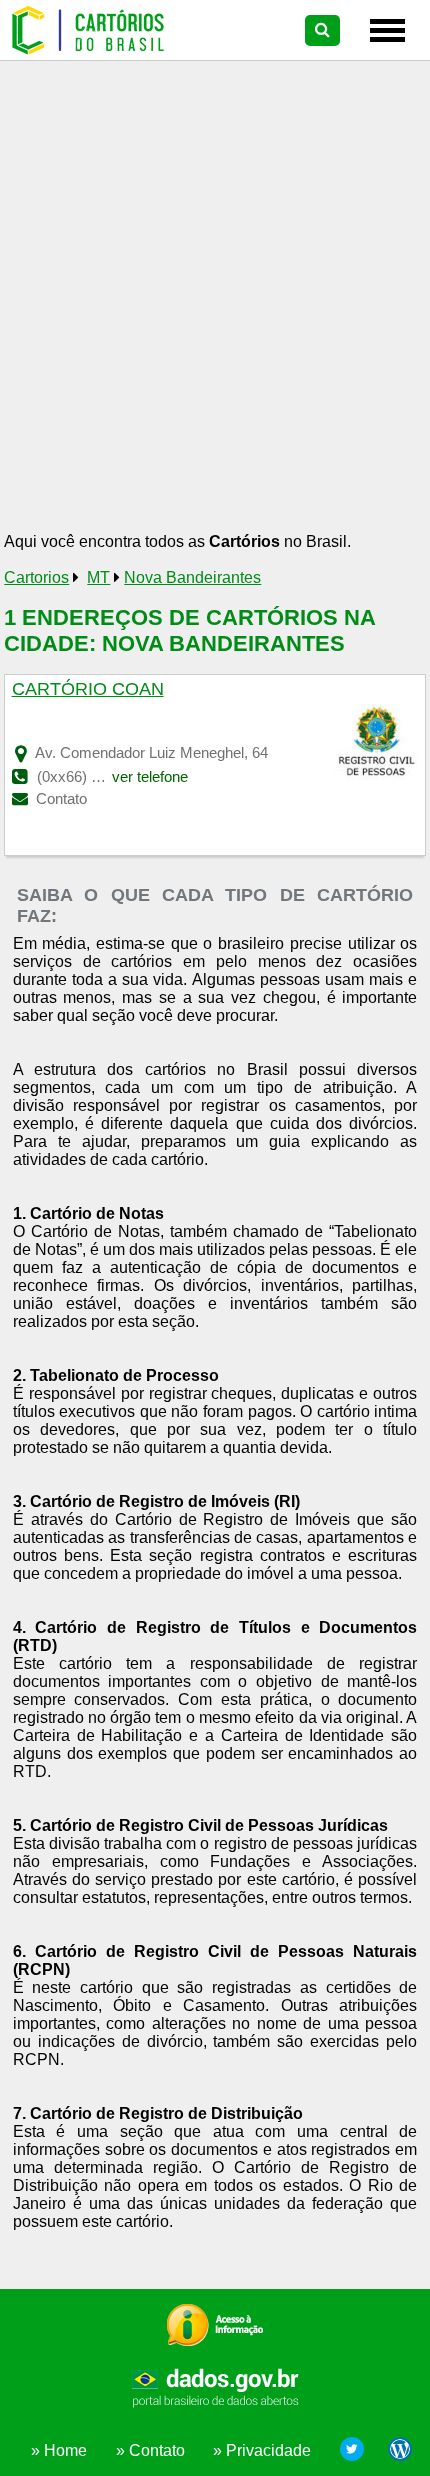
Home (65, 2450)
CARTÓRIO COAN (88, 689)
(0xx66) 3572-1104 (98, 776)
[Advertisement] (215, 303)
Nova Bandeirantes (192, 577)
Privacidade (268, 2450)
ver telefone (150, 776)
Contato (59, 798)
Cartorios (36, 577)
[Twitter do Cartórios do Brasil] (352, 2451)
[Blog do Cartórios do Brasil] (395, 2451)
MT (98, 577)
